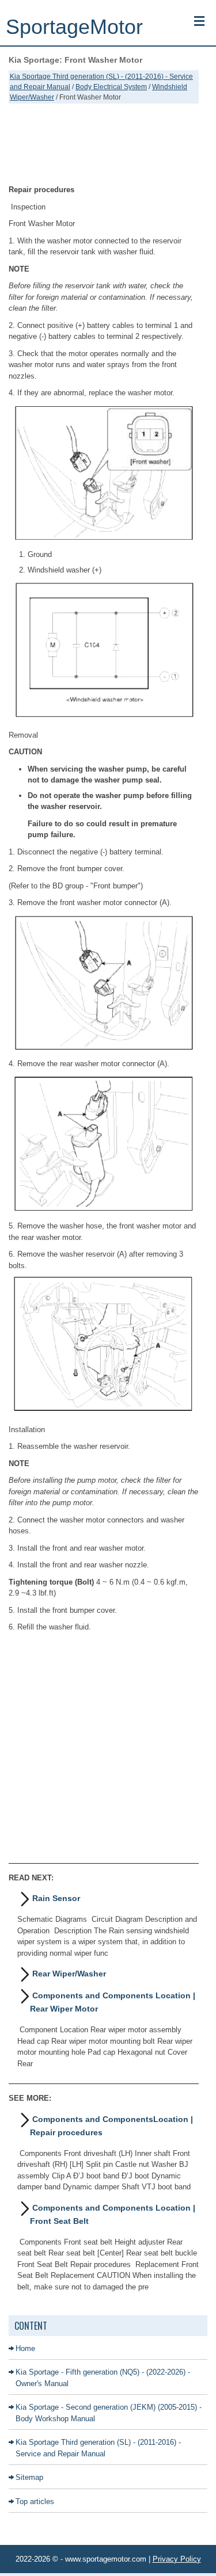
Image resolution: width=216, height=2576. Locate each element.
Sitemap (29, 2477)
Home (25, 2348)
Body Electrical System (111, 87)
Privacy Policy (177, 2559)
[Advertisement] (104, 144)
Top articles (35, 2501)
